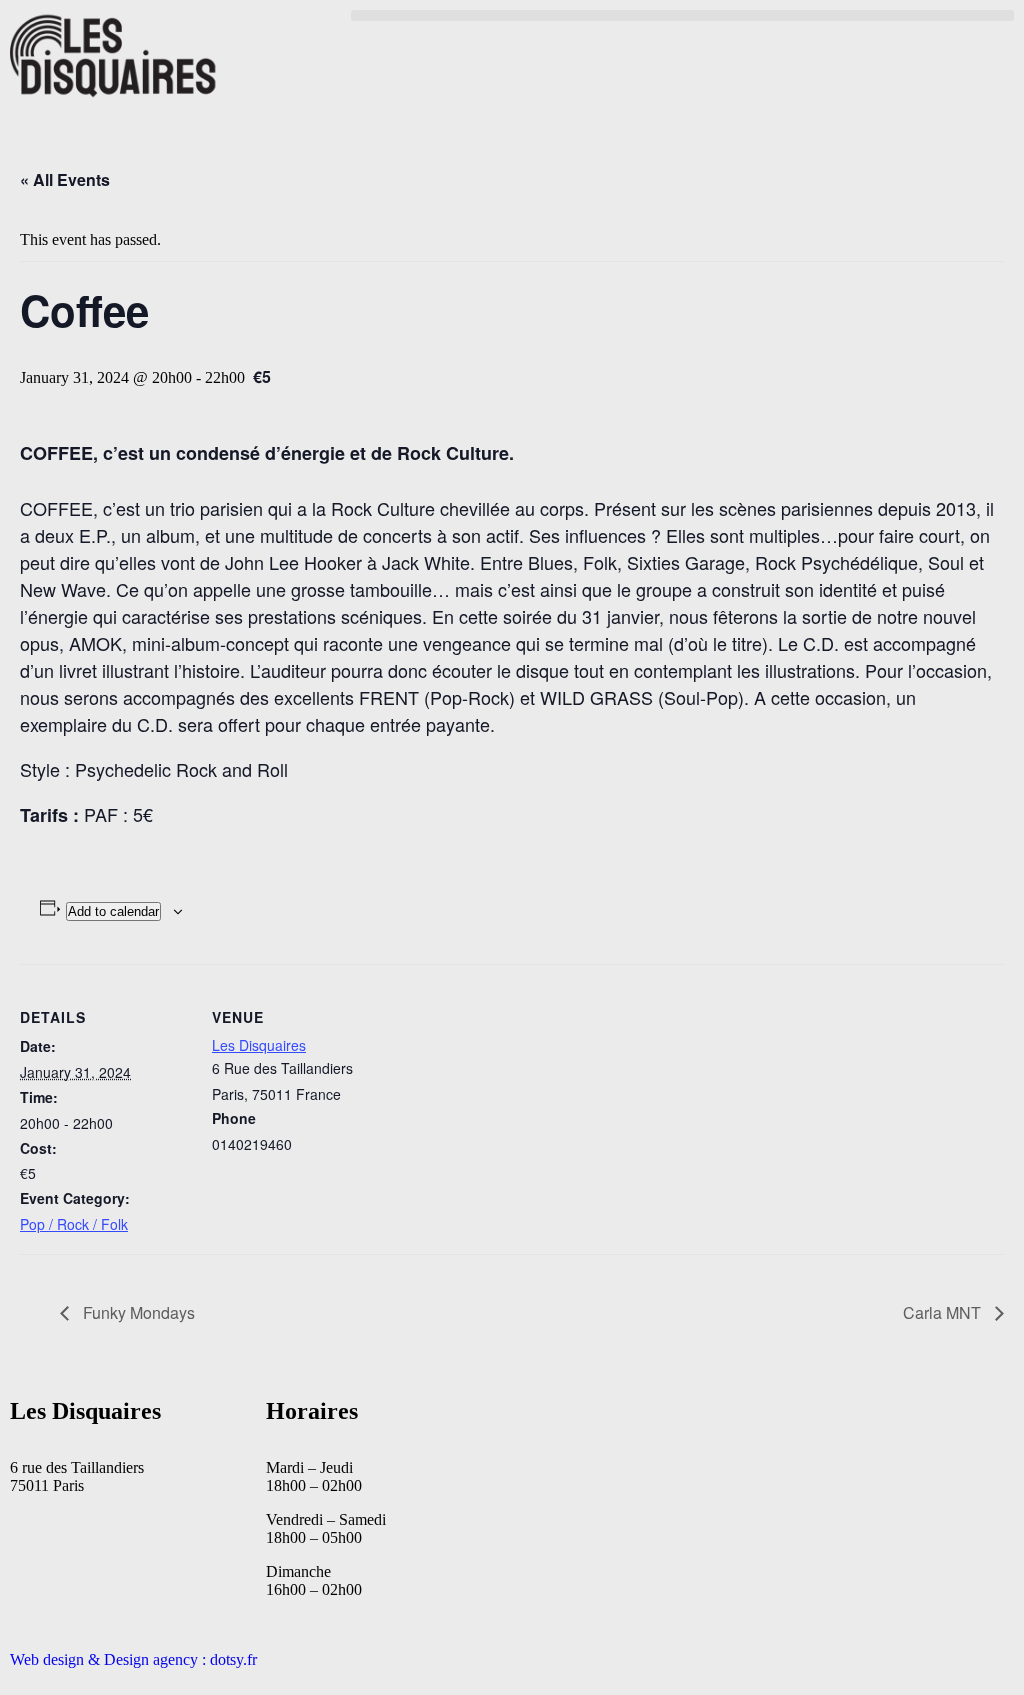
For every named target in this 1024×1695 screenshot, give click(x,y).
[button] (682, 15)
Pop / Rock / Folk (74, 1224)
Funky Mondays (137, 1312)
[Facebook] (803, 1424)
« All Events (65, 179)
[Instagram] (857, 1424)
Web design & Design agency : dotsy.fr (133, 1659)
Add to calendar (113, 911)
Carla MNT (944, 1312)
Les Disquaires (259, 1045)
